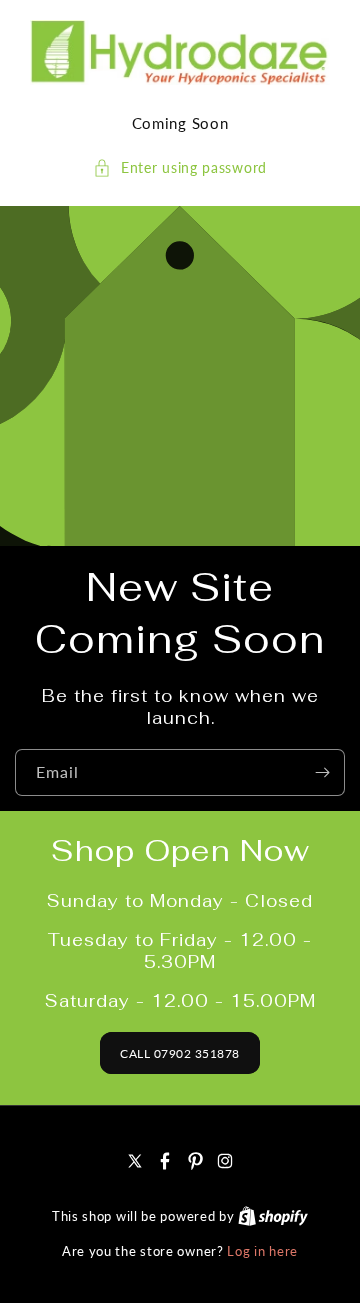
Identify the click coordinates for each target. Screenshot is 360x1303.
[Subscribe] (322, 772)
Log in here (262, 1251)
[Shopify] (273, 1216)
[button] (180, 167)
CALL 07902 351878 (180, 1053)
